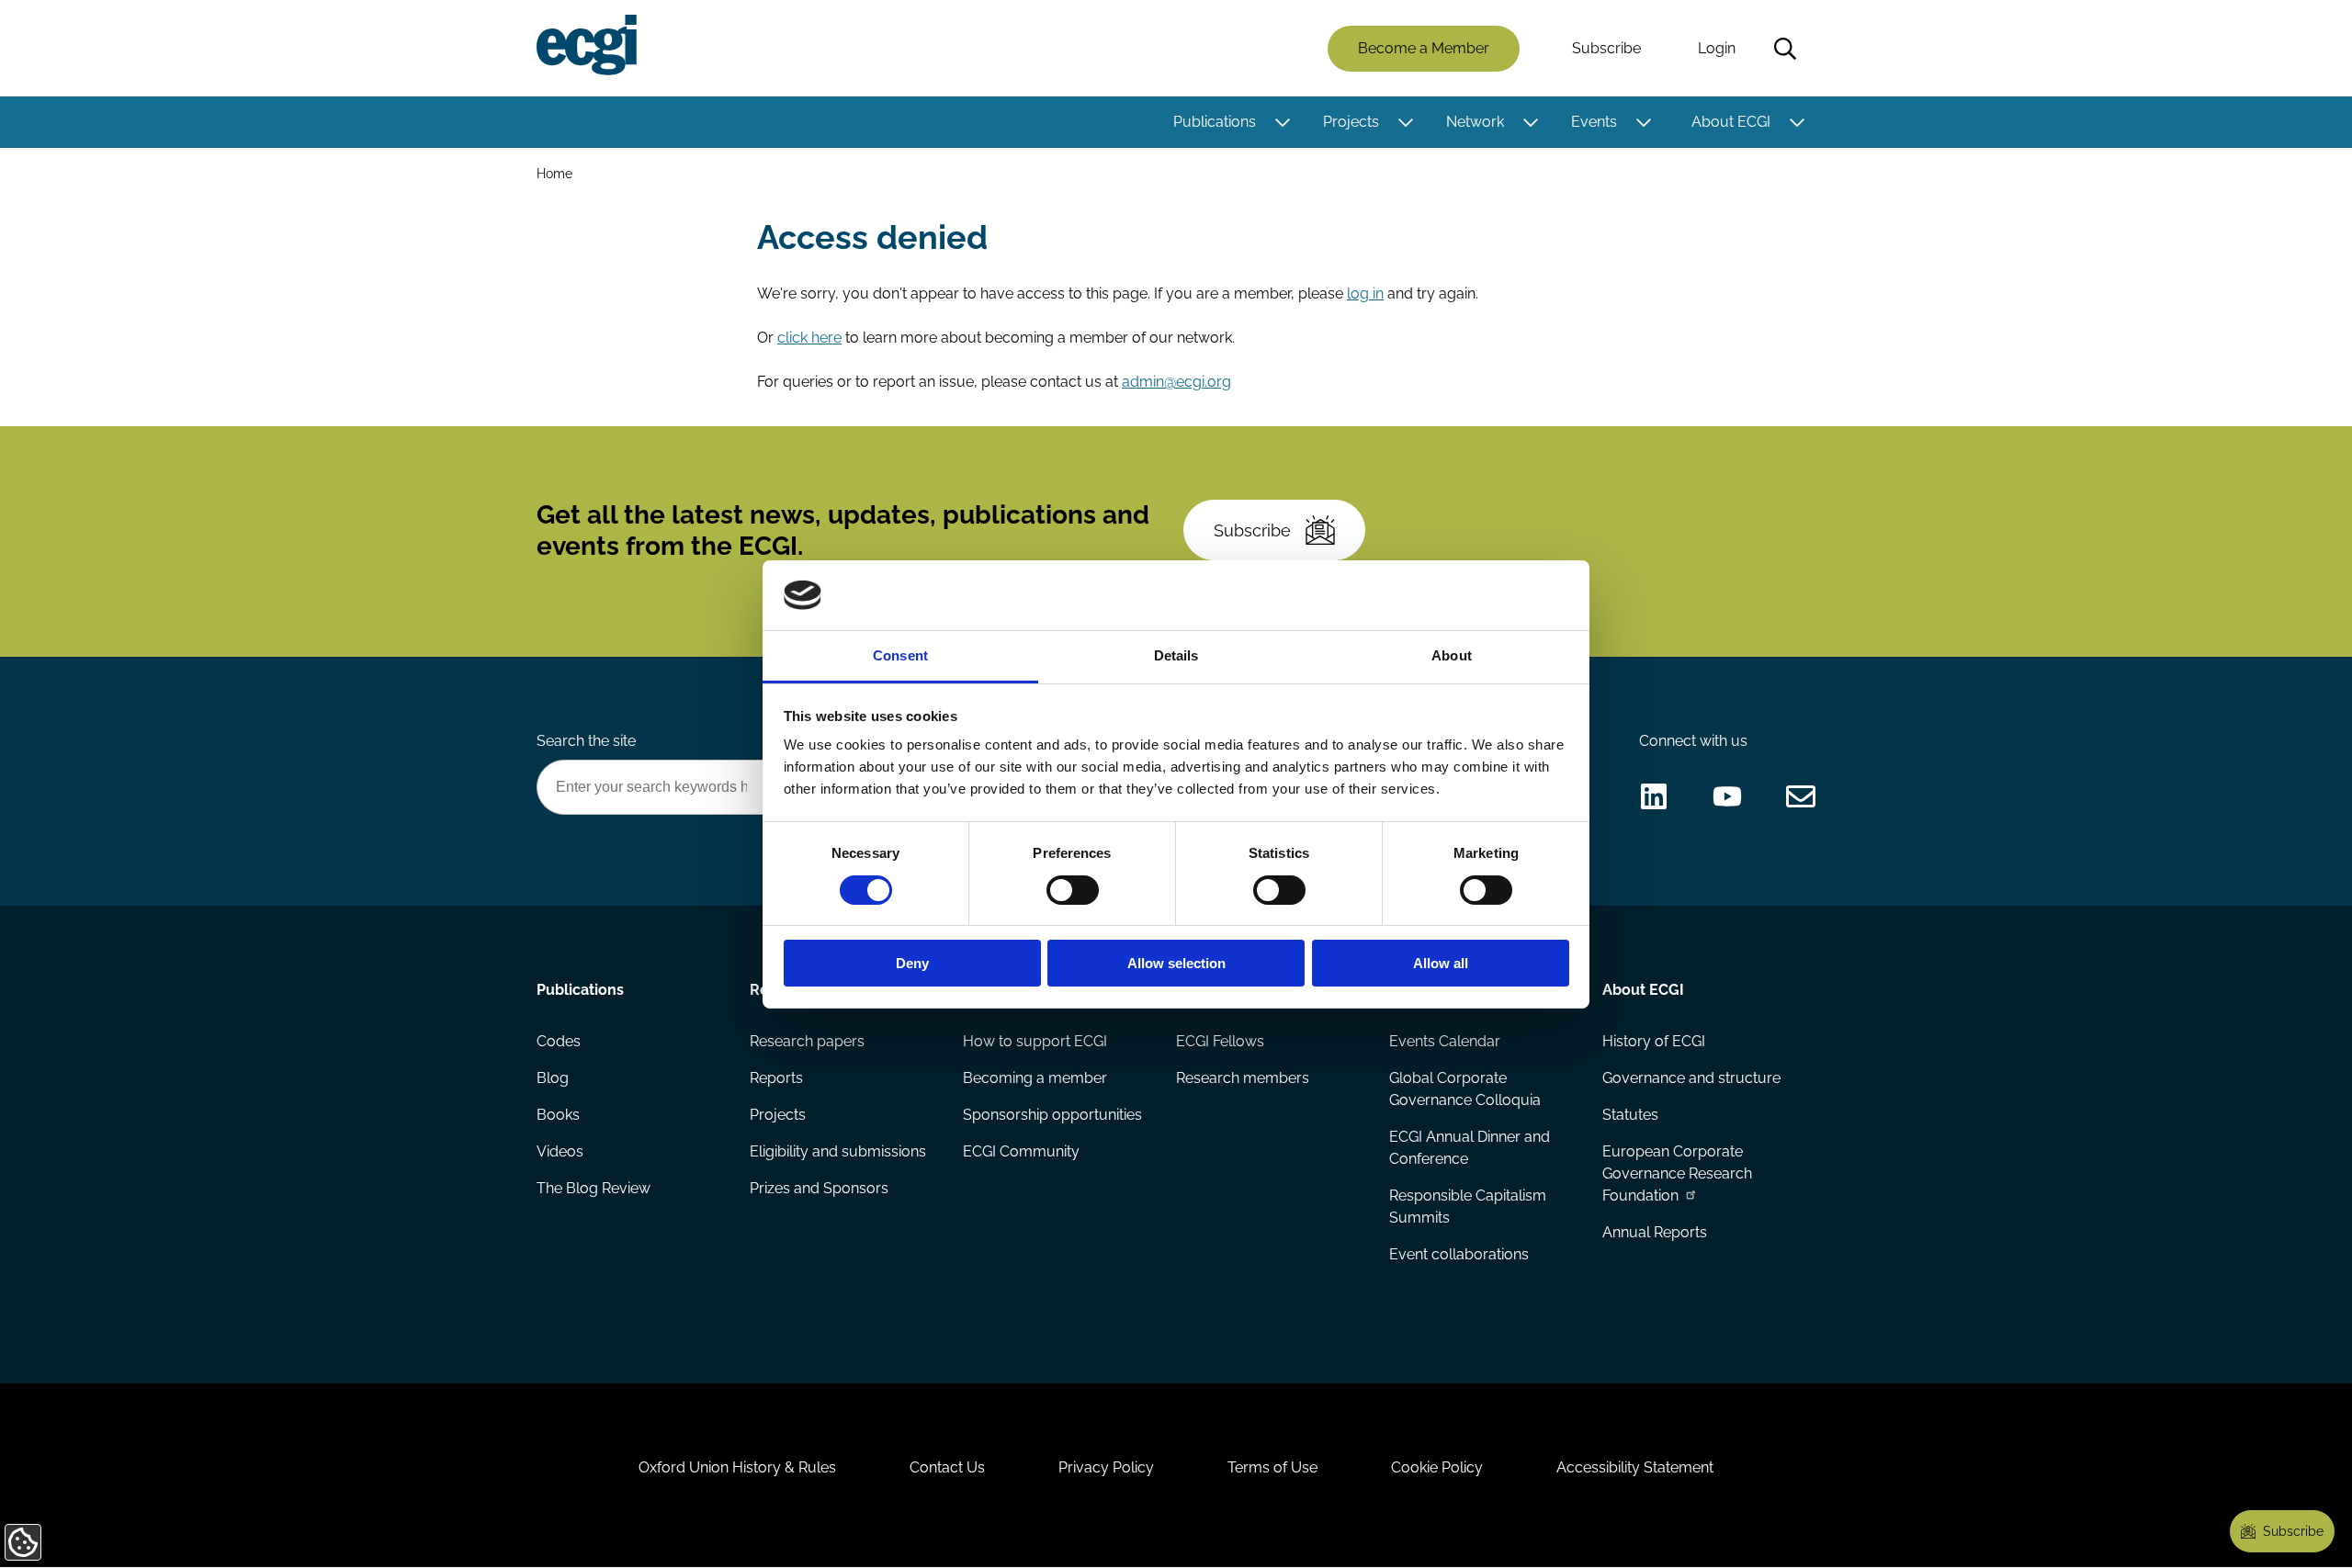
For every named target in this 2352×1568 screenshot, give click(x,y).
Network (1475, 122)
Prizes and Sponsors (819, 1188)
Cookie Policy (1437, 1467)
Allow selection (1176, 963)
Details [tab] (1176, 655)
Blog (553, 1078)
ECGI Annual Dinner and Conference (1470, 1148)
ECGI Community (1021, 1151)
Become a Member (1424, 48)
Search (1785, 49)
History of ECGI (1654, 1041)
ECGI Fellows (1220, 1041)
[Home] (587, 45)
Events (1594, 122)
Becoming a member (1035, 1078)
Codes (559, 1041)
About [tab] (1452, 655)
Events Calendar (1445, 1041)
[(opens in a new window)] (1654, 796)
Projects (1351, 122)
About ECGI (1731, 122)
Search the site (586, 741)
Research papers (807, 1041)
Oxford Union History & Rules (737, 1467)
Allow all (1441, 963)
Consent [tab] (900, 655)
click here (809, 338)
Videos (560, 1151)
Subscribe (1606, 48)
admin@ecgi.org (1176, 382)
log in (1365, 293)
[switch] (1073, 890)
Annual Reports (1655, 1232)
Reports (776, 1078)
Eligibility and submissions (838, 1151)
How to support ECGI (1035, 1041)
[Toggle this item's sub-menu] (1282, 122)
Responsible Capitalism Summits (1468, 1207)
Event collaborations (1459, 1254)
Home (554, 173)
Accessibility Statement (1635, 1467)
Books (558, 1115)
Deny (912, 963)
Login (1717, 48)
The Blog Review (594, 1188)
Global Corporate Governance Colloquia (1465, 1089)
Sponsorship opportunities (1052, 1115)
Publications (1215, 122)
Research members (1243, 1078)
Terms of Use (1272, 1467)
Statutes (1630, 1115)
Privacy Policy (1106, 1467)
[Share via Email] (1801, 796)
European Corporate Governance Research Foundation (1677, 1173)
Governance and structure (1691, 1078)
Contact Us (947, 1467)
